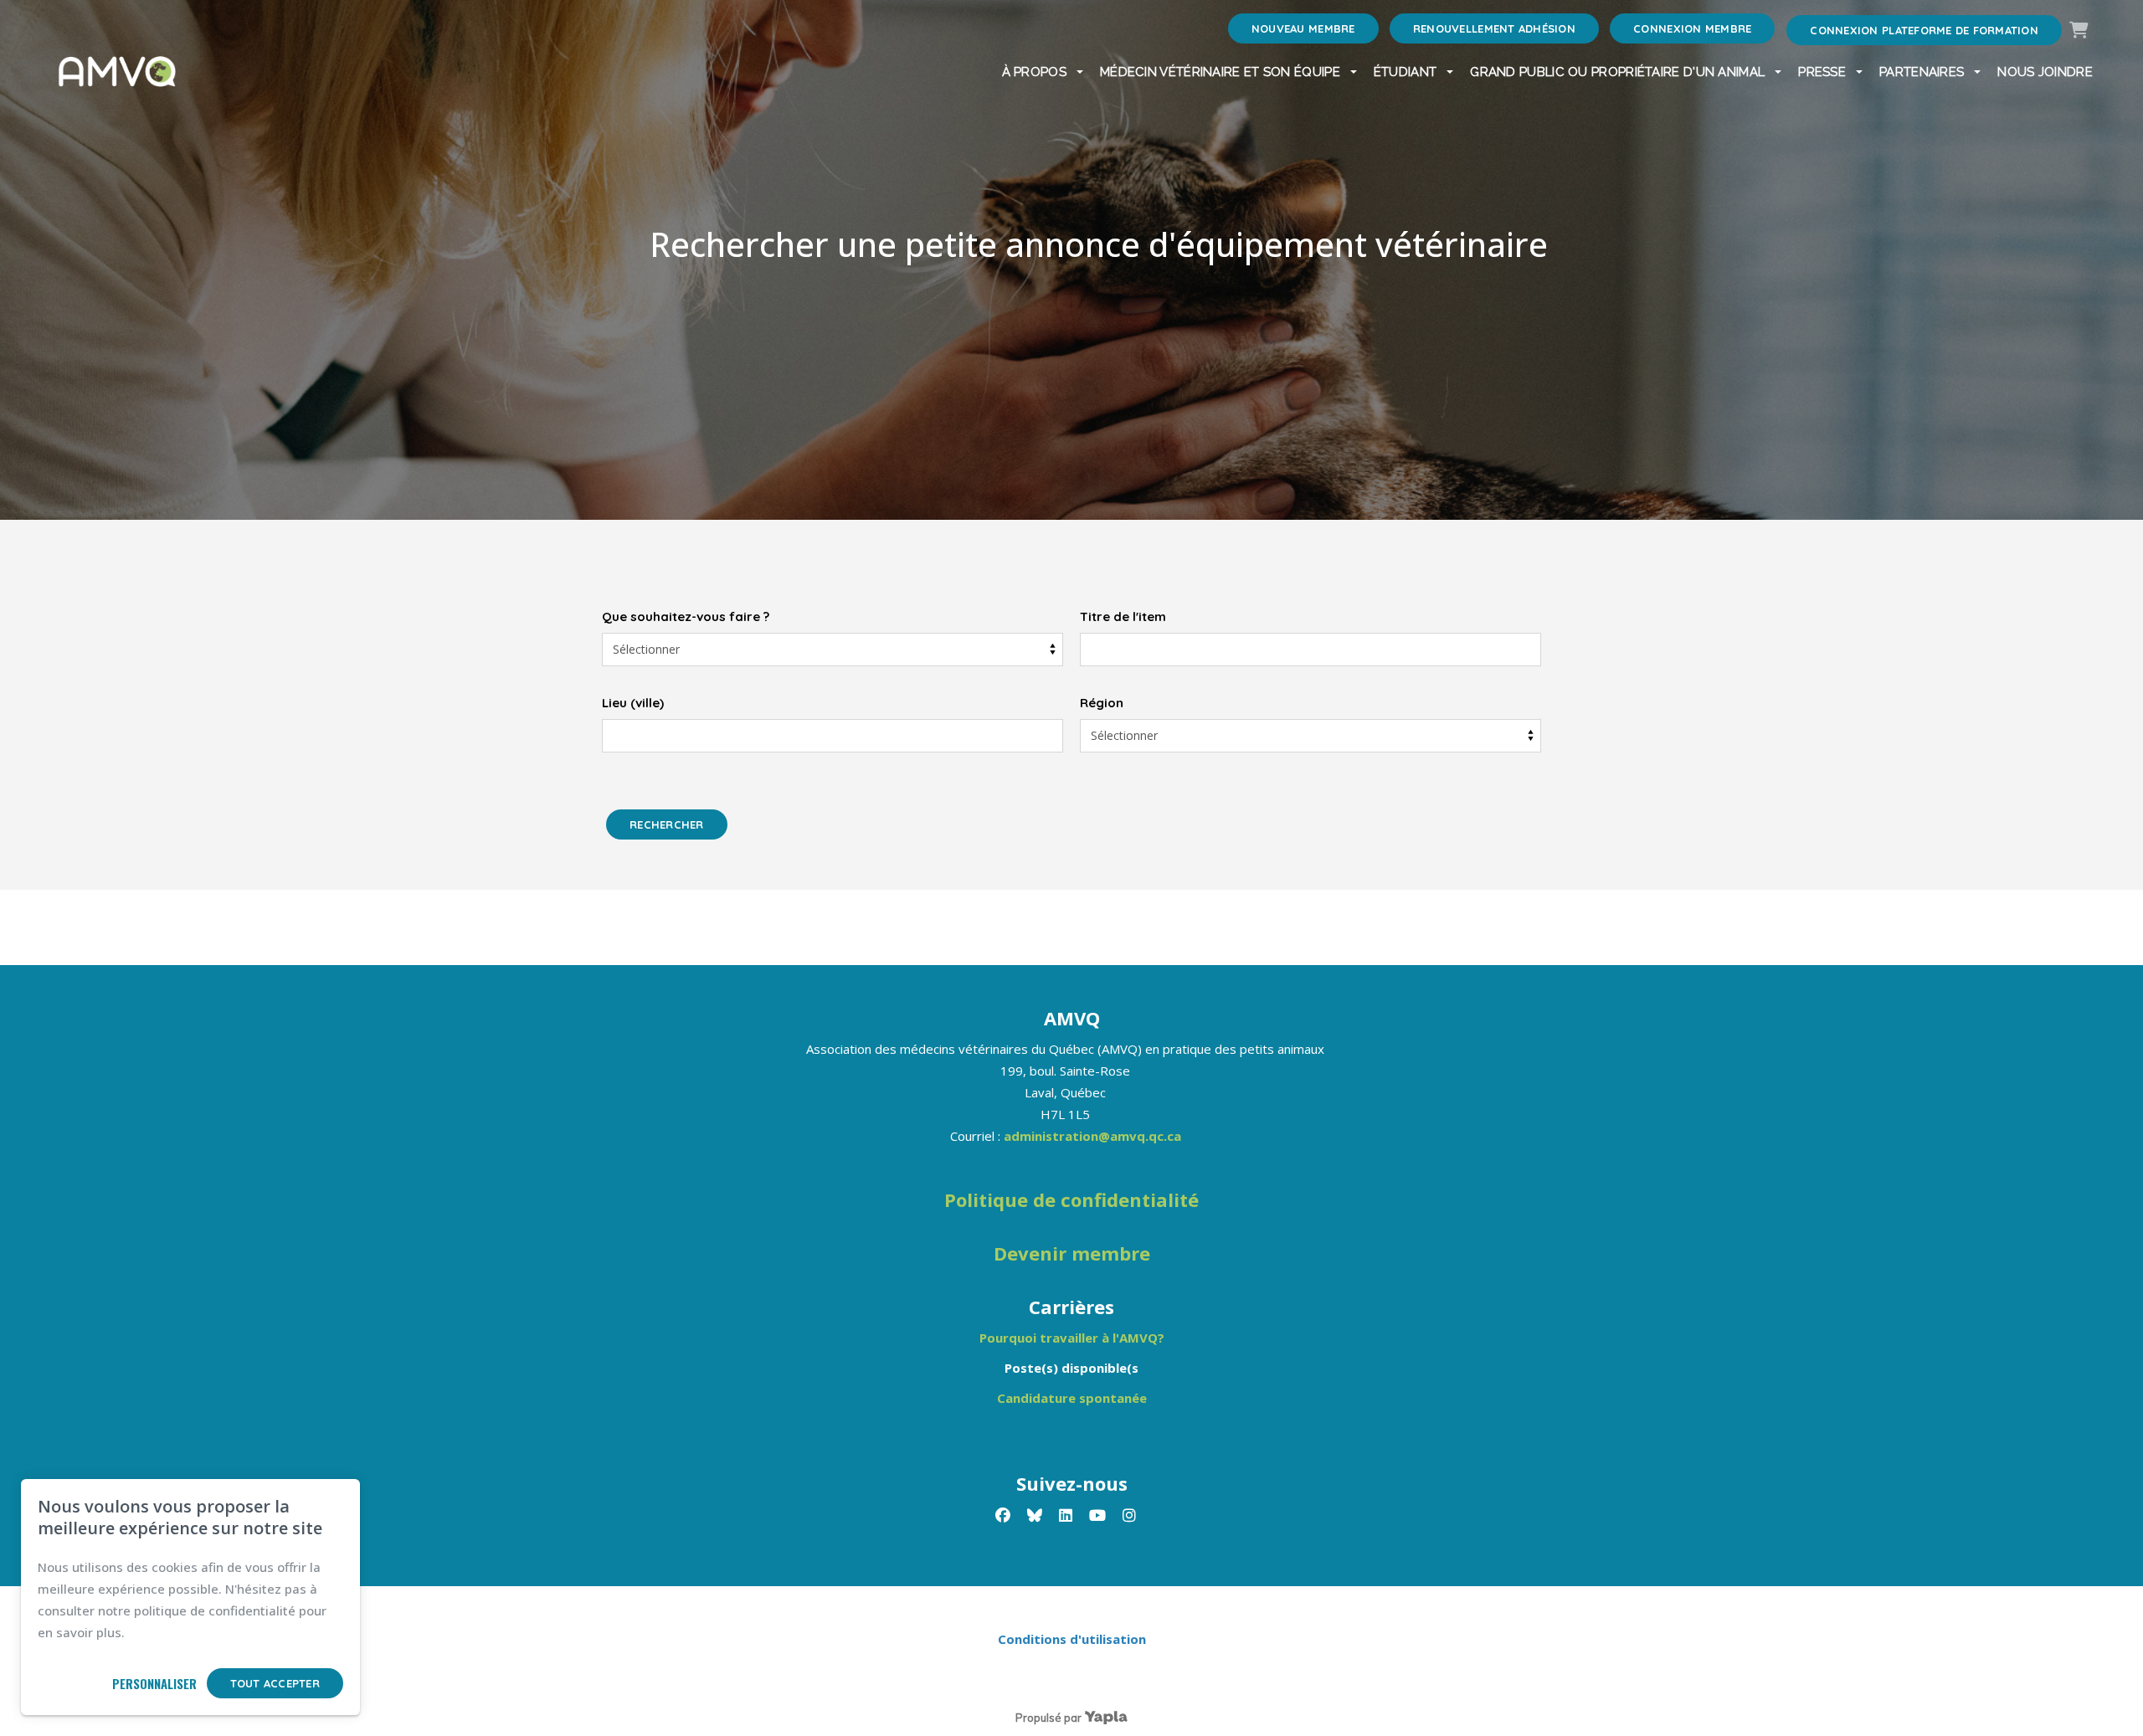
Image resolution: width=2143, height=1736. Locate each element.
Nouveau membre (1303, 28)
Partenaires (1922, 72)
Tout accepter (275, 1683)
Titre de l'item (1123, 616)
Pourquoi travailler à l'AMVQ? (1072, 1338)
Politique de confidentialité (1071, 1199)
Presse (1822, 72)
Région (1102, 703)
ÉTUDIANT (1405, 72)
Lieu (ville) (633, 703)
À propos (1034, 72)
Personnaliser (154, 1683)
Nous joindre (2045, 72)
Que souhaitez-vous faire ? (686, 616)
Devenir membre (1072, 1253)
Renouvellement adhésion (1494, 28)
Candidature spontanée (1072, 1398)
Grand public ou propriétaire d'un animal (1617, 72)
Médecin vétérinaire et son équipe (1220, 72)
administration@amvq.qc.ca (1092, 1136)
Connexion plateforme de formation (1924, 30)
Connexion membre (1692, 28)
